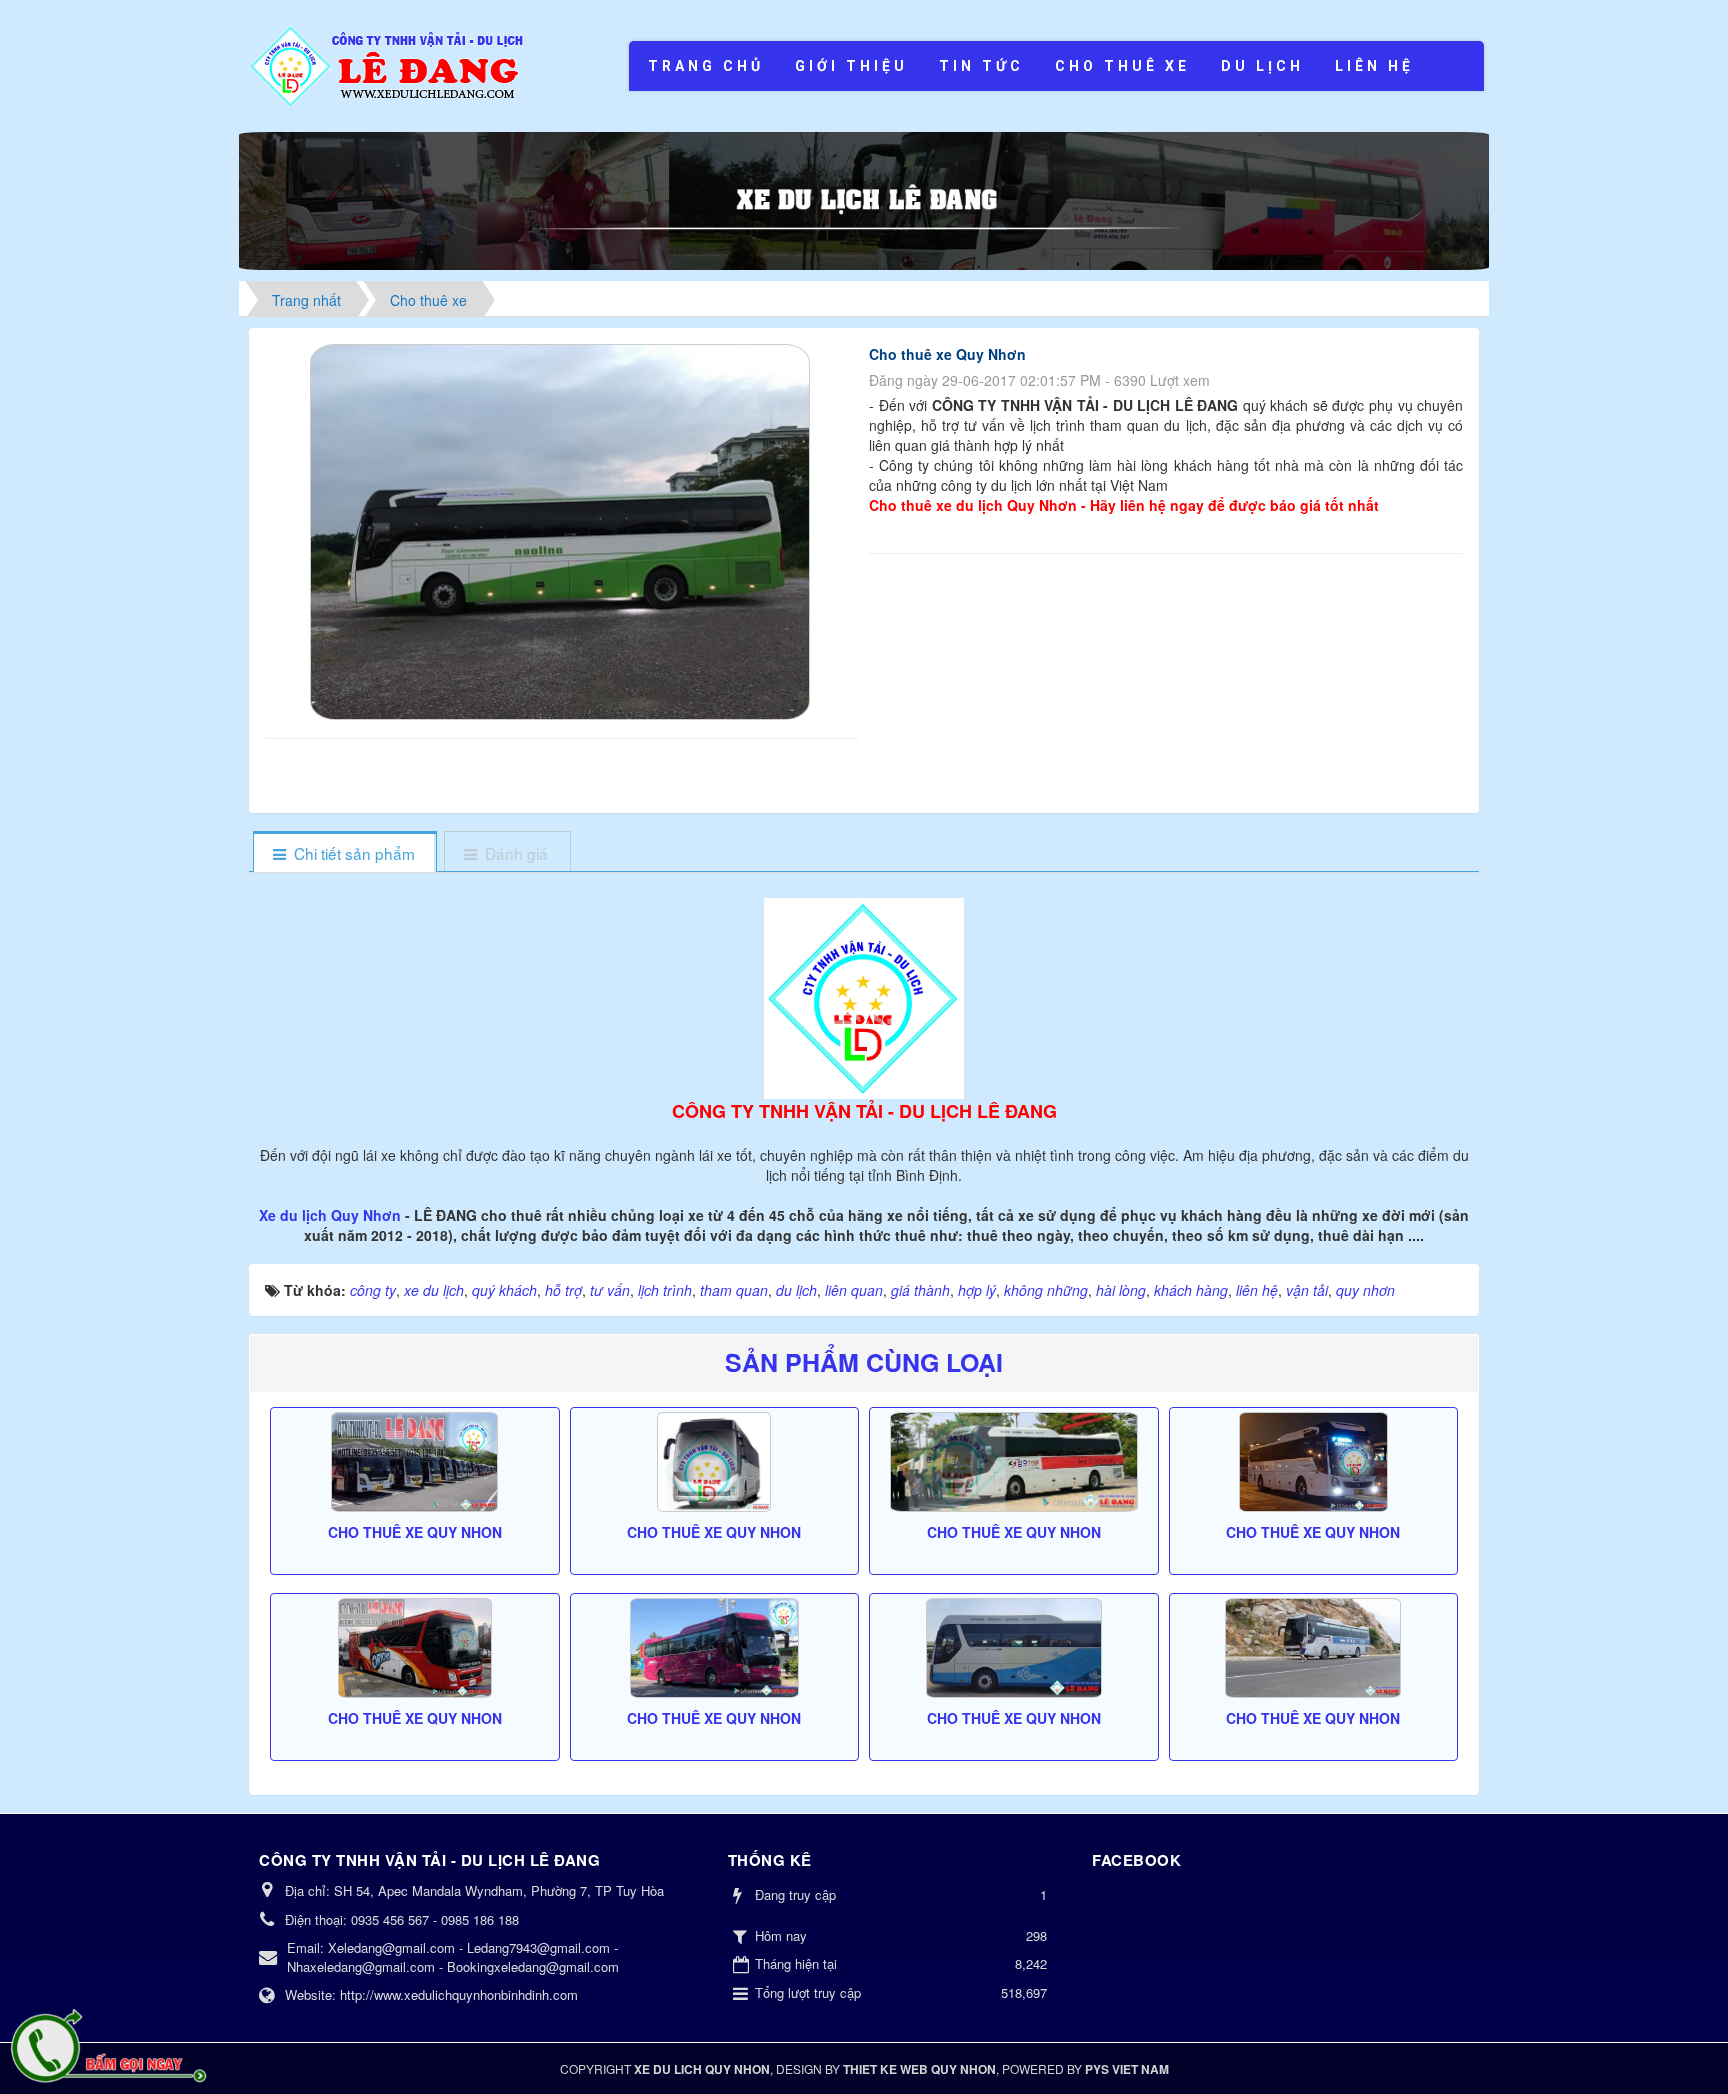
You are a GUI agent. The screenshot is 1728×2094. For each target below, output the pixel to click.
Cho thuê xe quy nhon (415, 1532)
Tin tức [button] (981, 66)
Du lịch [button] (1262, 66)
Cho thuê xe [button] (1122, 66)
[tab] (344, 853)
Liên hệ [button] (1374, 66)
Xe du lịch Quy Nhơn (332, 1215)
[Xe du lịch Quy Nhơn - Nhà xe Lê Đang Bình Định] (388, 64)
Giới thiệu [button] (851, 66)
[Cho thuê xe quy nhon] (415, 1462)
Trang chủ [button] (706, 66)
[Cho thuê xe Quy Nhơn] (562, 530)
